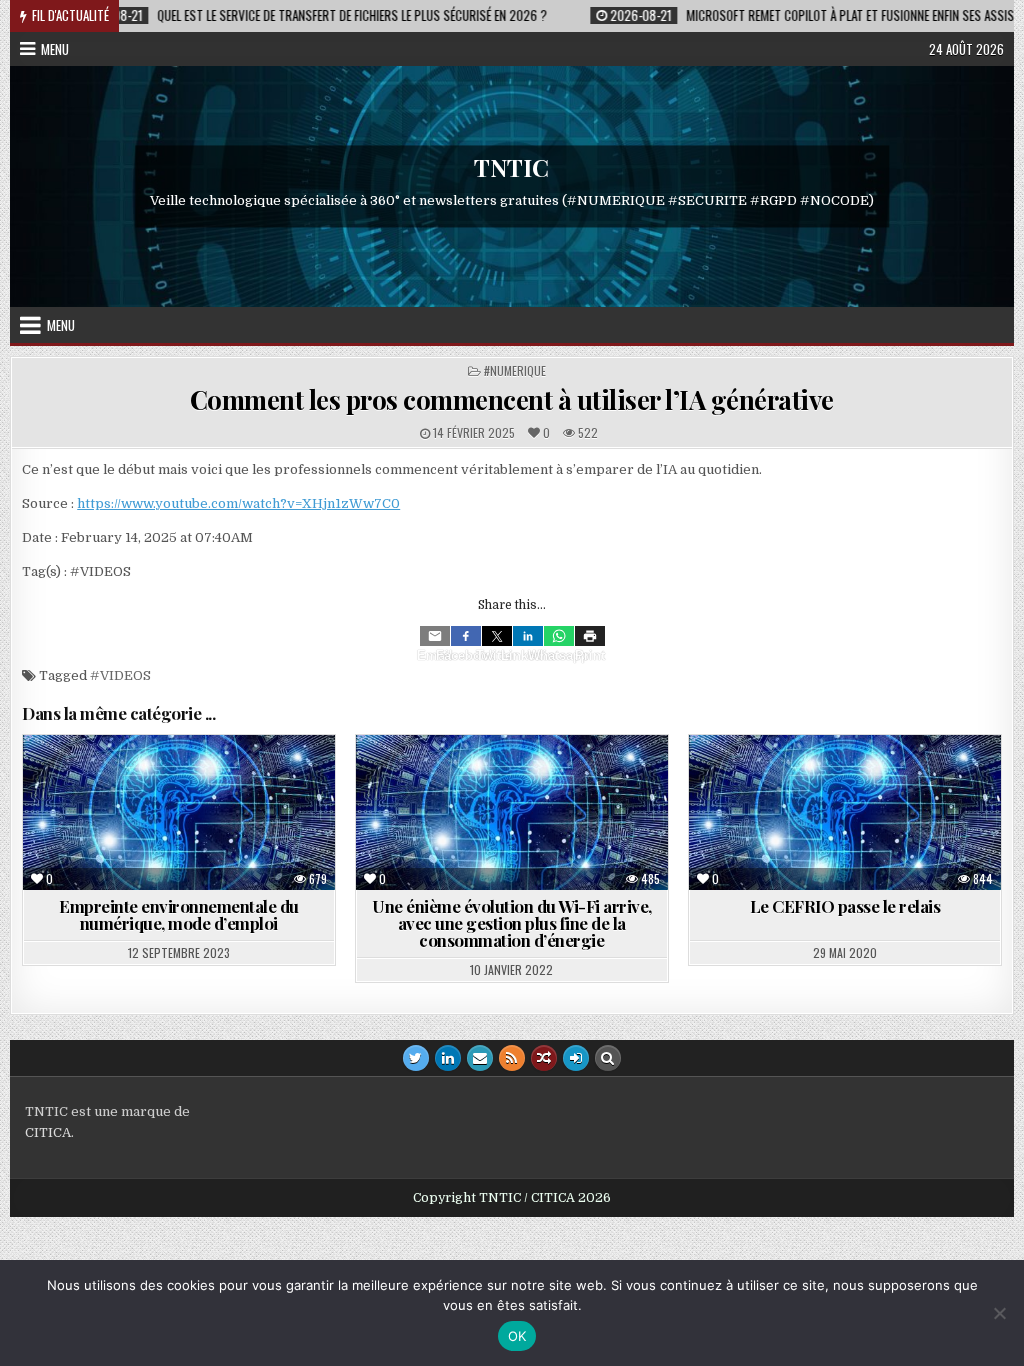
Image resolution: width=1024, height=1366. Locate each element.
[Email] (435, 636)
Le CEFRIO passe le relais (845, 906)
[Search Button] (608, 1058)
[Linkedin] (528, 636)
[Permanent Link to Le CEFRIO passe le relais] (844, 813)
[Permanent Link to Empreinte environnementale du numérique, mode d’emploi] (178, 813)
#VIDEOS (120, 675)
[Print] (590, 636)
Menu (55, 49)
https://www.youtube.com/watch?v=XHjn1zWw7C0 (238, 503)
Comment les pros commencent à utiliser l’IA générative (512, 399)
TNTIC (511, 168)
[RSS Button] (512, 1058)
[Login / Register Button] (576, 1058)
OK (517, 1336)
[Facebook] (466, 636)
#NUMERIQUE (515, 370)
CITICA (48, 1132)
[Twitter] (497, 636)
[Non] (999, 1313)
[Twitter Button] (416, 1058)
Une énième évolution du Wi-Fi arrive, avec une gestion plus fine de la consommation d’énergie (512, 923)
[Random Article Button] (544, 1058)
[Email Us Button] (480, 1058)
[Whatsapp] (559, 636)
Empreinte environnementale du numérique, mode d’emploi (179, 914)
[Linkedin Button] (448, 1058)
